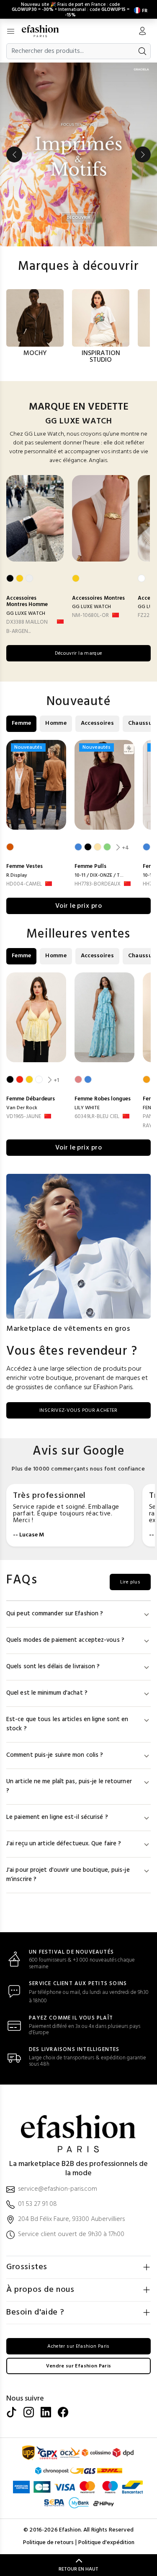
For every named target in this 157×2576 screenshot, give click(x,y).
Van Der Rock (22, 1108)
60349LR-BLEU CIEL (97, 1117)
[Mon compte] (142, 32)
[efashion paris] (45, 31)
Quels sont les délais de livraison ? (53, 1667)
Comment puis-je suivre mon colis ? (55, 1755)
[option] (78, 154)
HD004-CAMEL (24, 884)
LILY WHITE (87, 1108)
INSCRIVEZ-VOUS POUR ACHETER (78, 1411)
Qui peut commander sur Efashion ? (55, 1614)
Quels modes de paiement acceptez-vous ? (65, 1640)
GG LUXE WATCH (26, 614)
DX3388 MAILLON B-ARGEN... (27, 627)
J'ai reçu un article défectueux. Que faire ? (64, 1844)
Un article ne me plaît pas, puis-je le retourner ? (69, 1786)
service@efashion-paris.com (58, 2189)
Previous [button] (14, 154)
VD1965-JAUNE (24, 1117)
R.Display (17, 875)
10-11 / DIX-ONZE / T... (99, 875)
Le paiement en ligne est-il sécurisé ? (57, 1817)
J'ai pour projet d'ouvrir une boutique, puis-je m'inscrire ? (68, 1875)
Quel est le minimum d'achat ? (47, 1693)
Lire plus (130, 1582)
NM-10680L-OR (90, 615)
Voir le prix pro (79, 906)
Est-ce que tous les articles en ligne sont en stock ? (67, 1724)
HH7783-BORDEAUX (98, 884)
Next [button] (143, 154)
